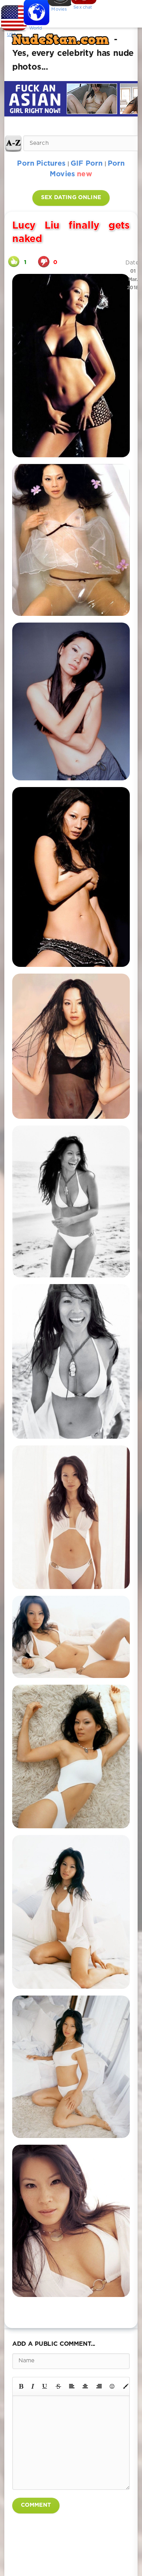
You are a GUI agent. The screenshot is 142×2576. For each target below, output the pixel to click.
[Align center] (85, 2386)
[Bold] (21, 2386)
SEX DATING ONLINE (71, 198)
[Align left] (72, 2386)
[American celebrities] (12, 16)
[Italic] (33, 2386)
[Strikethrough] (58, 2386)
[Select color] (126, 2386)
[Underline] (45, 2386)
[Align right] (99, 2386)
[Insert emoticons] (112, 2386)
